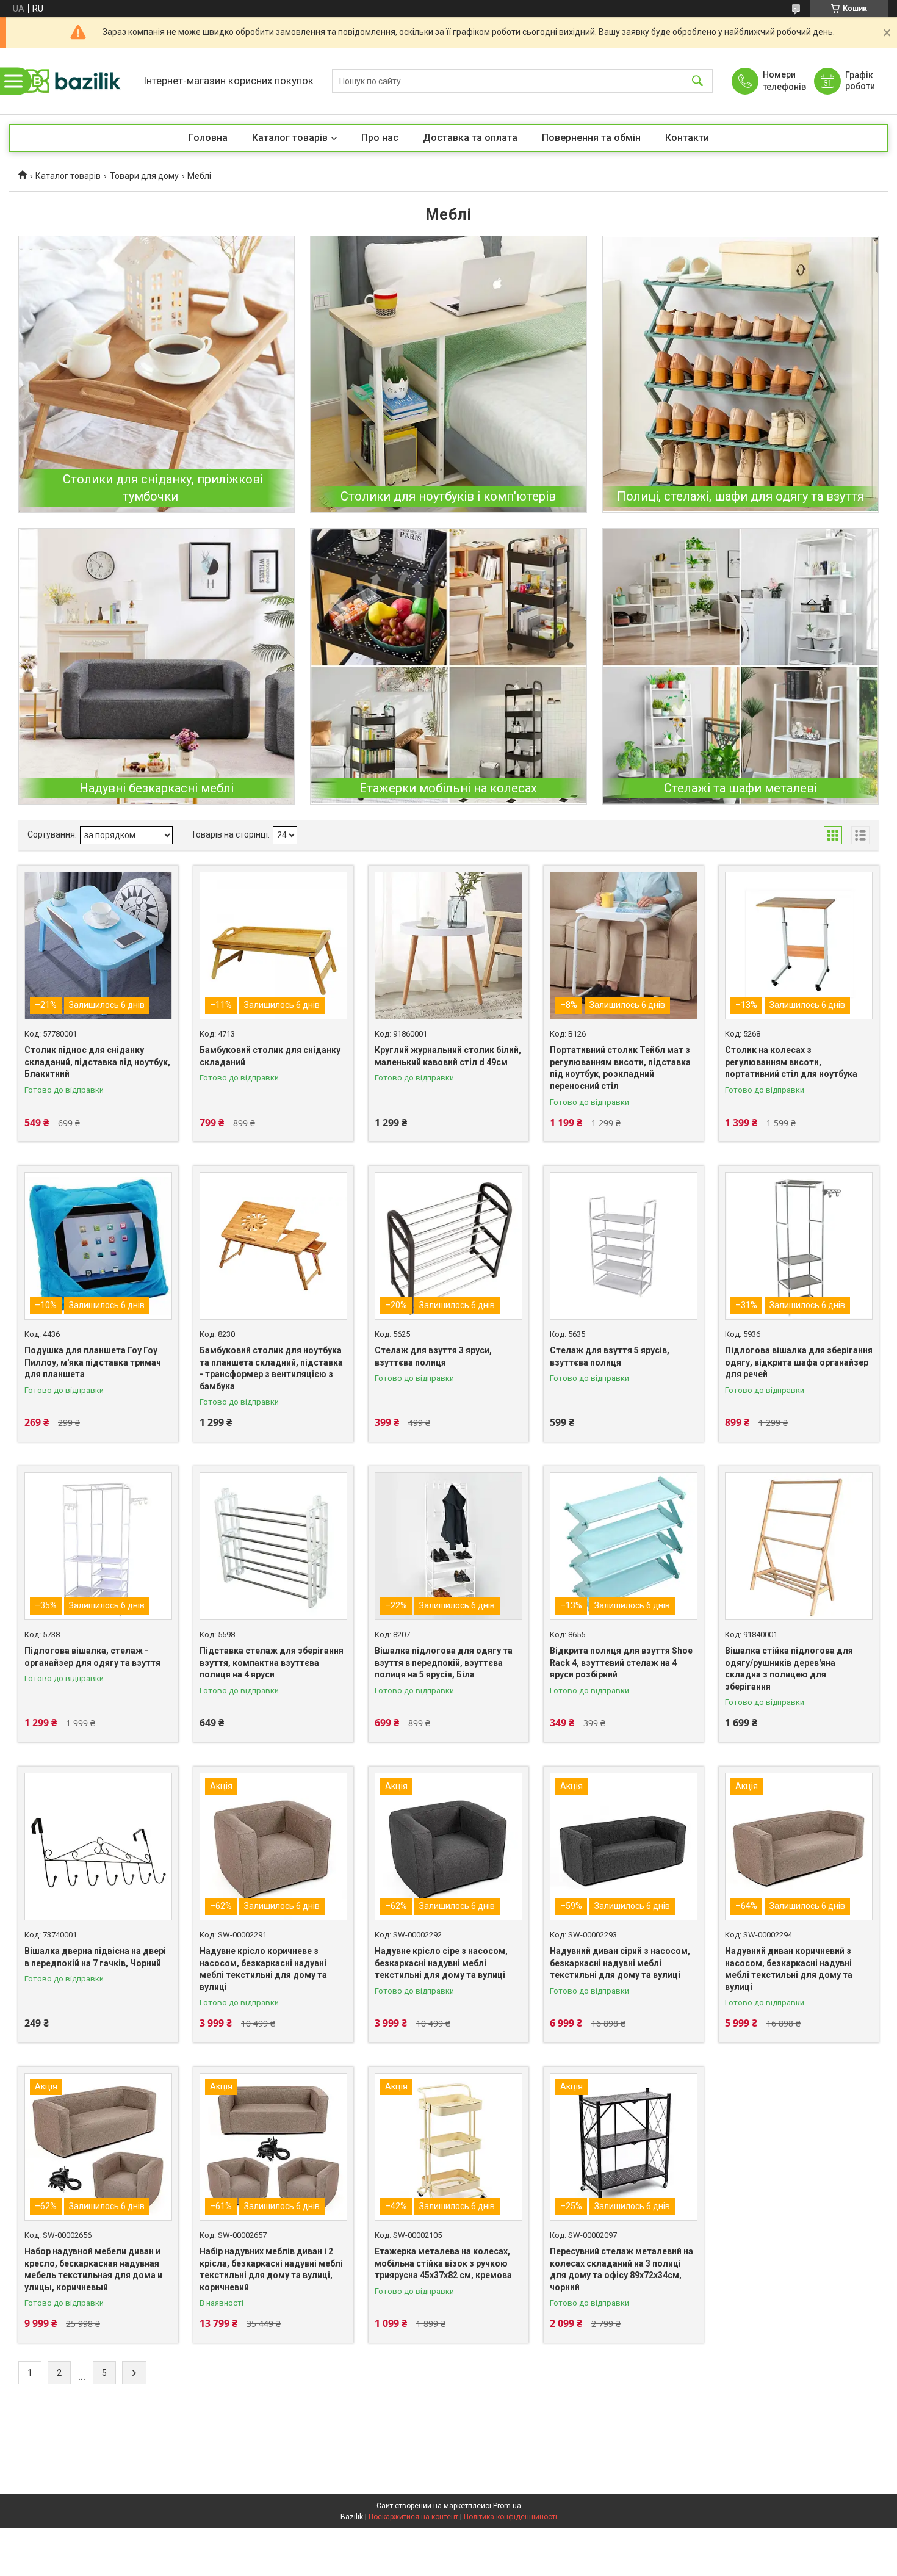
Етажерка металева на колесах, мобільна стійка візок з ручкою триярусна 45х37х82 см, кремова (443, 2263)
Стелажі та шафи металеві (740, 788)
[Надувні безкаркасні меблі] (157, 666)
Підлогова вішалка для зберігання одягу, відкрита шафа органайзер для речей (799, 1362)
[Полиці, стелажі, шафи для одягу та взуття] (740, 374)
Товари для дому (144, 176)
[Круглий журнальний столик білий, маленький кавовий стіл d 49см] (448, 946)
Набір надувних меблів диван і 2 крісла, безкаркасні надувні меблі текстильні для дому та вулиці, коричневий (271, 2269)
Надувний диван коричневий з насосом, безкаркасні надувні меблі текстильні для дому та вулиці (789, 1969)
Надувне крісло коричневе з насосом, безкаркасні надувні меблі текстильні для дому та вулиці (263, 1969)
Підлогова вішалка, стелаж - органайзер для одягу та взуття (92, 1657)
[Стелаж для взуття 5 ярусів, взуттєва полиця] (624, 1246)
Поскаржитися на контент (413, 2517)
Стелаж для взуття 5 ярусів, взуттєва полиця (610, 1356)
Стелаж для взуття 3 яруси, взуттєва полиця (433, 1356)
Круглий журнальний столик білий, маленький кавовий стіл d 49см (448, 1056)
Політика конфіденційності (510, 2517)
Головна (208, 138)
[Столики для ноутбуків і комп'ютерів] (448, 374)
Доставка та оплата (470, 138)
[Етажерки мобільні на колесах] (448, 666)
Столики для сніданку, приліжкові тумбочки (163, 488)
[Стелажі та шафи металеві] (740, 666)
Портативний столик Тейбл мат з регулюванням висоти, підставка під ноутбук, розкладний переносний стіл (620, 1068)
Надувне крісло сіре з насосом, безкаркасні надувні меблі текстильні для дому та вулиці (441, 1963)
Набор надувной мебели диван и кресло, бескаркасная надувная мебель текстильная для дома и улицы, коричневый (93, 2269)
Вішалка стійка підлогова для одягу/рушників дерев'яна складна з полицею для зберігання (789, 1669)
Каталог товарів (290, 138)
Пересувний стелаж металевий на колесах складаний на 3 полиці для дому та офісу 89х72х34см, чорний (621, 2269)
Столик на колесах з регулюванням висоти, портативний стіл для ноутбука (791, 1062)
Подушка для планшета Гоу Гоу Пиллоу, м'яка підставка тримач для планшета (93, 1362)
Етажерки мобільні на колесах (448, 788)
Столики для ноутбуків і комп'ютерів (448, 496)
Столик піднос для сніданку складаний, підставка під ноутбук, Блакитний (97, 1062)
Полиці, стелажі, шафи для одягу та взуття (740, 496)
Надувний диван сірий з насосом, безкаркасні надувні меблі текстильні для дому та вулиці (620, 1963)
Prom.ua (507, 2506)
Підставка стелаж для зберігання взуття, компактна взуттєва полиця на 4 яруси (272, 1662)
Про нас (380, 138)
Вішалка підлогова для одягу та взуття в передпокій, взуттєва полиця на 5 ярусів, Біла (444, 1662)
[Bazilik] (73, 81)
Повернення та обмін (591, 138)
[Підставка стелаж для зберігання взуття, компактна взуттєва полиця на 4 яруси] (273, 1546)
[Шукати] (697, 81)
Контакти (687, 138)
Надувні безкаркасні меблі (157, 788)
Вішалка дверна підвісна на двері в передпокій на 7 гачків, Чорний (95, 1957)
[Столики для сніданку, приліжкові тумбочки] (157, 374)
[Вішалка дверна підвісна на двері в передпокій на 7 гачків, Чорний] (98, 1847)
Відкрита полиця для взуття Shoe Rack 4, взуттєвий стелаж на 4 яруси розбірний (621, 1662)
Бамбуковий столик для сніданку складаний (270, 1056)
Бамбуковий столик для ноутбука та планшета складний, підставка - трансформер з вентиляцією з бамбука (271, 1368)
